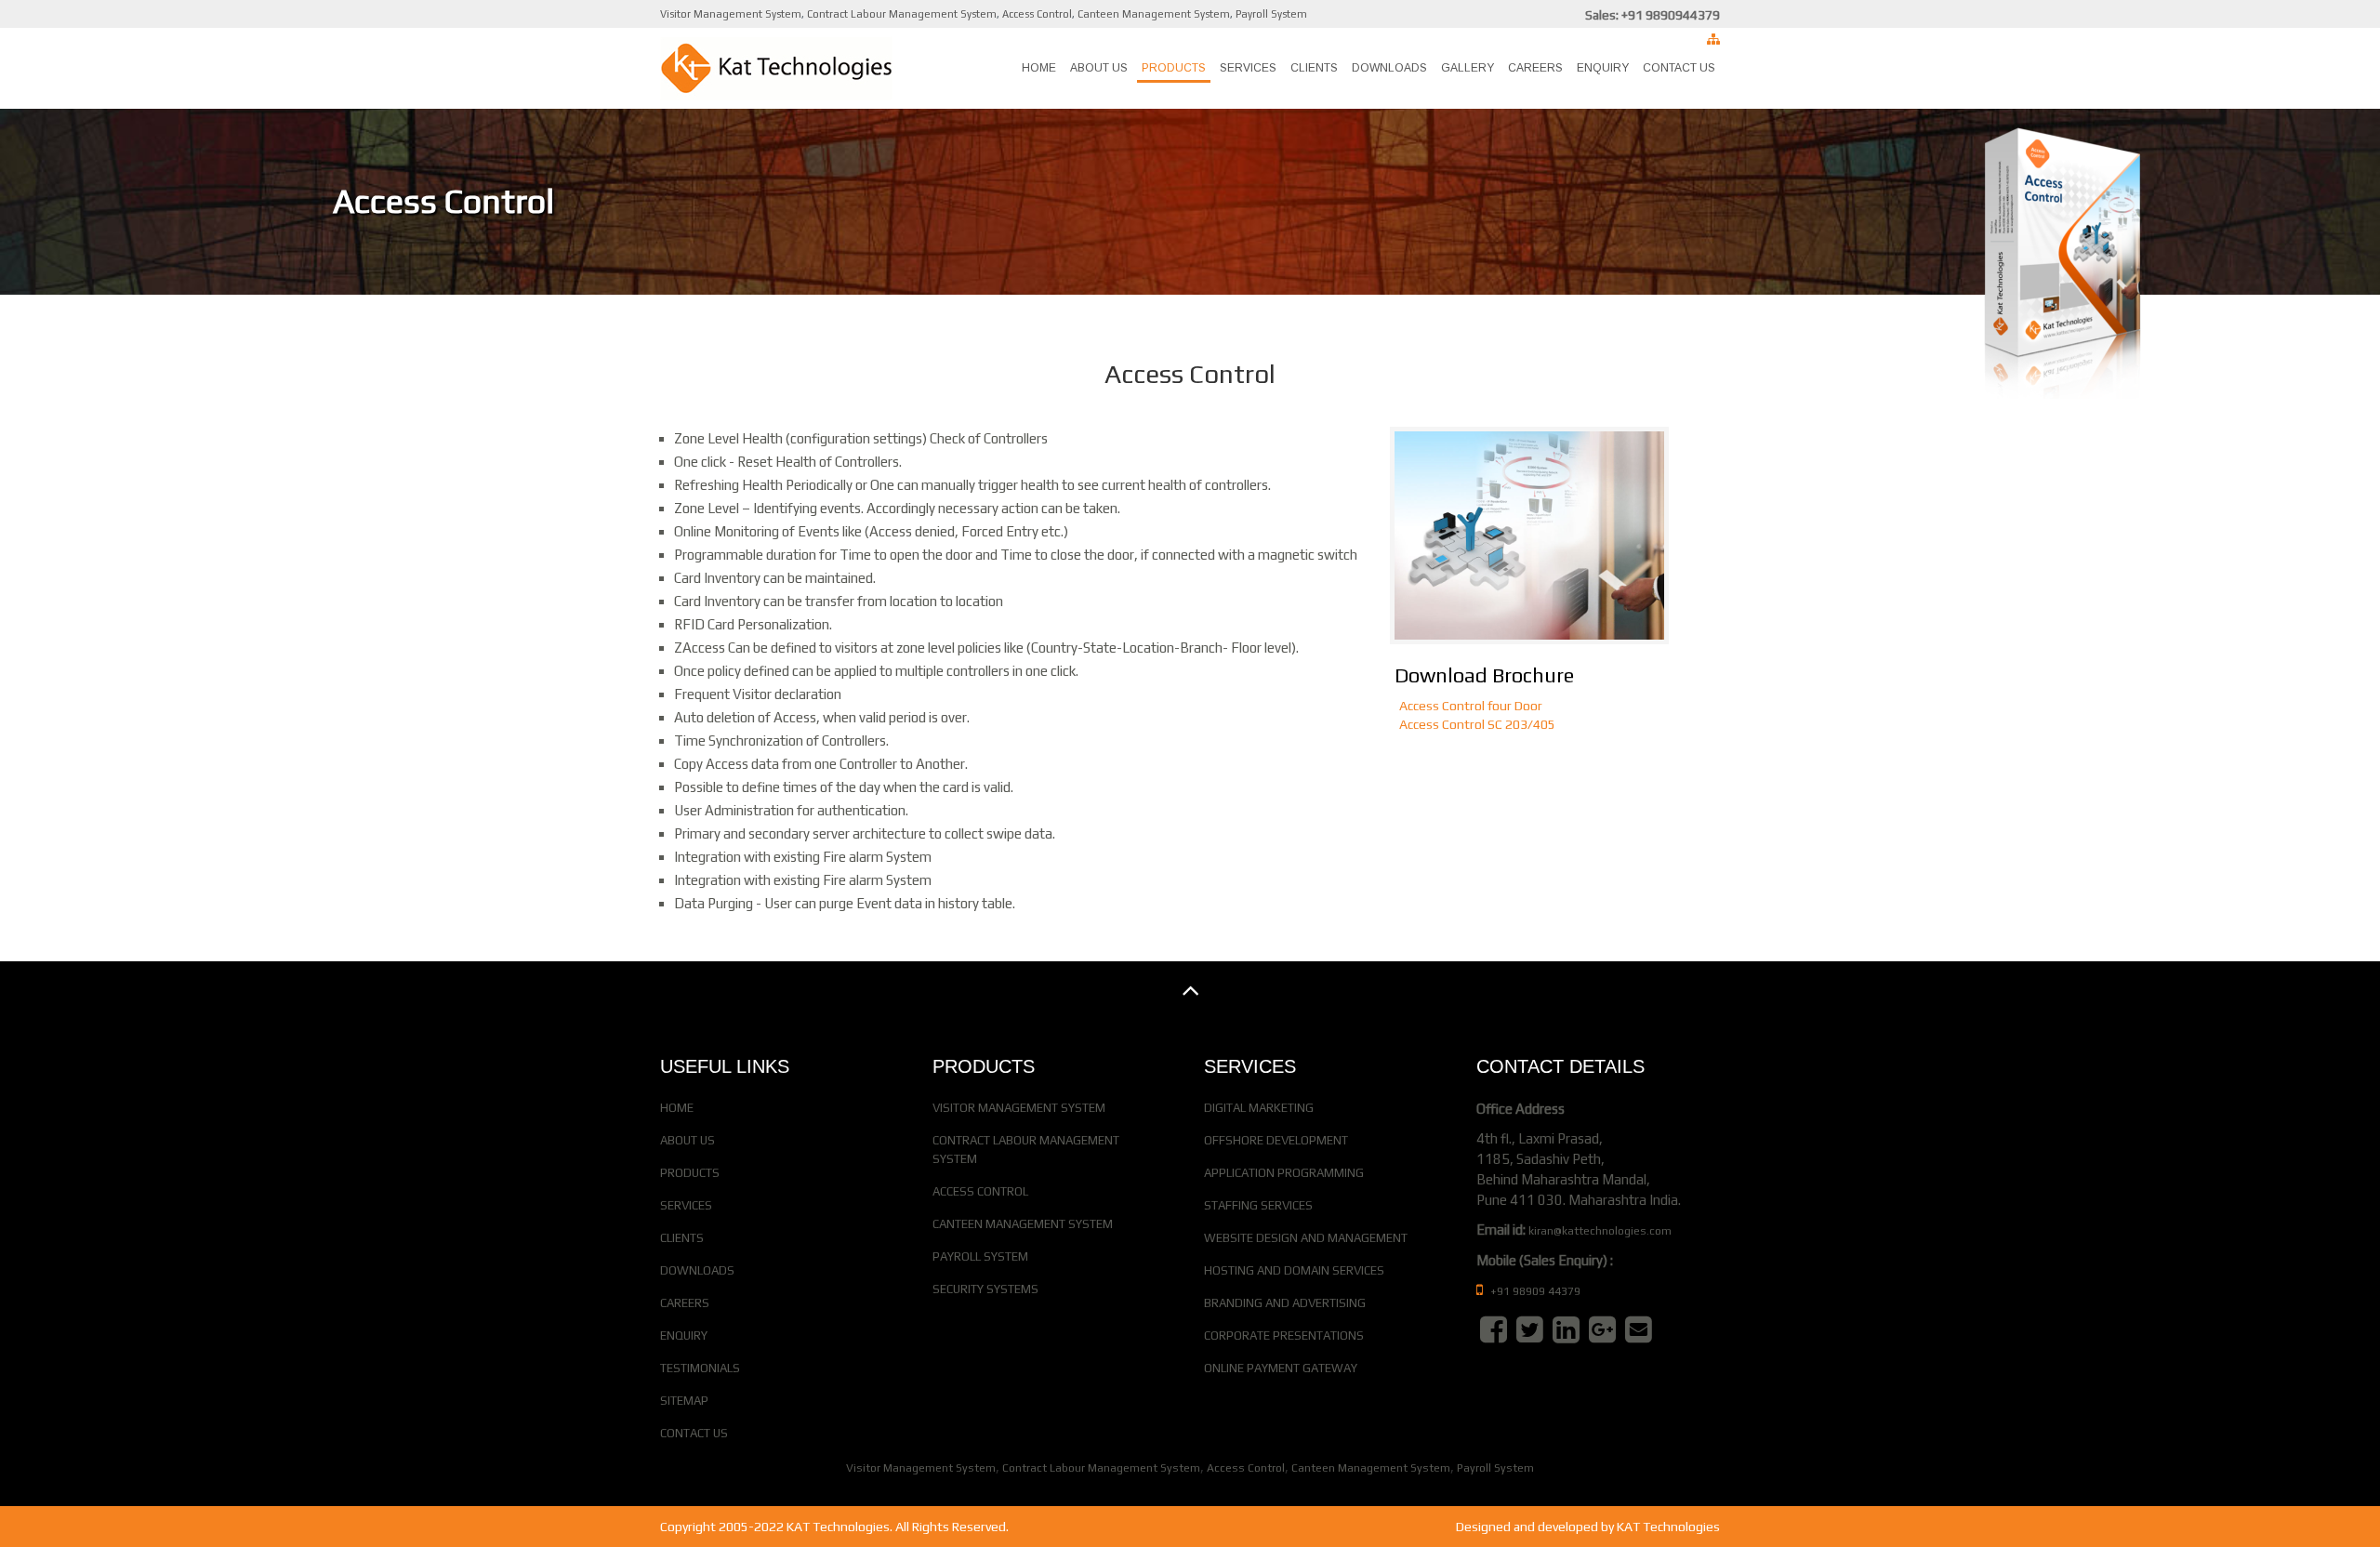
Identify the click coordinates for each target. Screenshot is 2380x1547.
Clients (1314, 68)
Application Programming (1284, 1173)
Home (1039, 68)
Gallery (1468, 68)
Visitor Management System (731, 14)
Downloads (1389, 68)
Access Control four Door (1471, 706)
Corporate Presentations (1284, 1335)
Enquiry (1603, 68)
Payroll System (1271, 14)
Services (1248, 68)
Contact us (1679, 68)
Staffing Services (1258, 1205)
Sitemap (684, 1401)
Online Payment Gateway (1281, 1368)
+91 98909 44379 (1534, 1291)
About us (1099, 68)
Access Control (1037, 14)
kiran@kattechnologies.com (1600, 1231)
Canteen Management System (1154, 14)
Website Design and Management (1306, 1238)
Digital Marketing (1259, 1108)
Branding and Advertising (1285, 1303)
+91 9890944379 (1671, 15)
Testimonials (700, 1368)
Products (1174, 68)
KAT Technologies (1668, 1527)
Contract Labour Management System (902, 14)
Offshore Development (1276, 1140)
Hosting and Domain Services (1294, 1270)
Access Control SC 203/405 (1477, 724)
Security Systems (985, 1289)
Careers (1535, 68)
